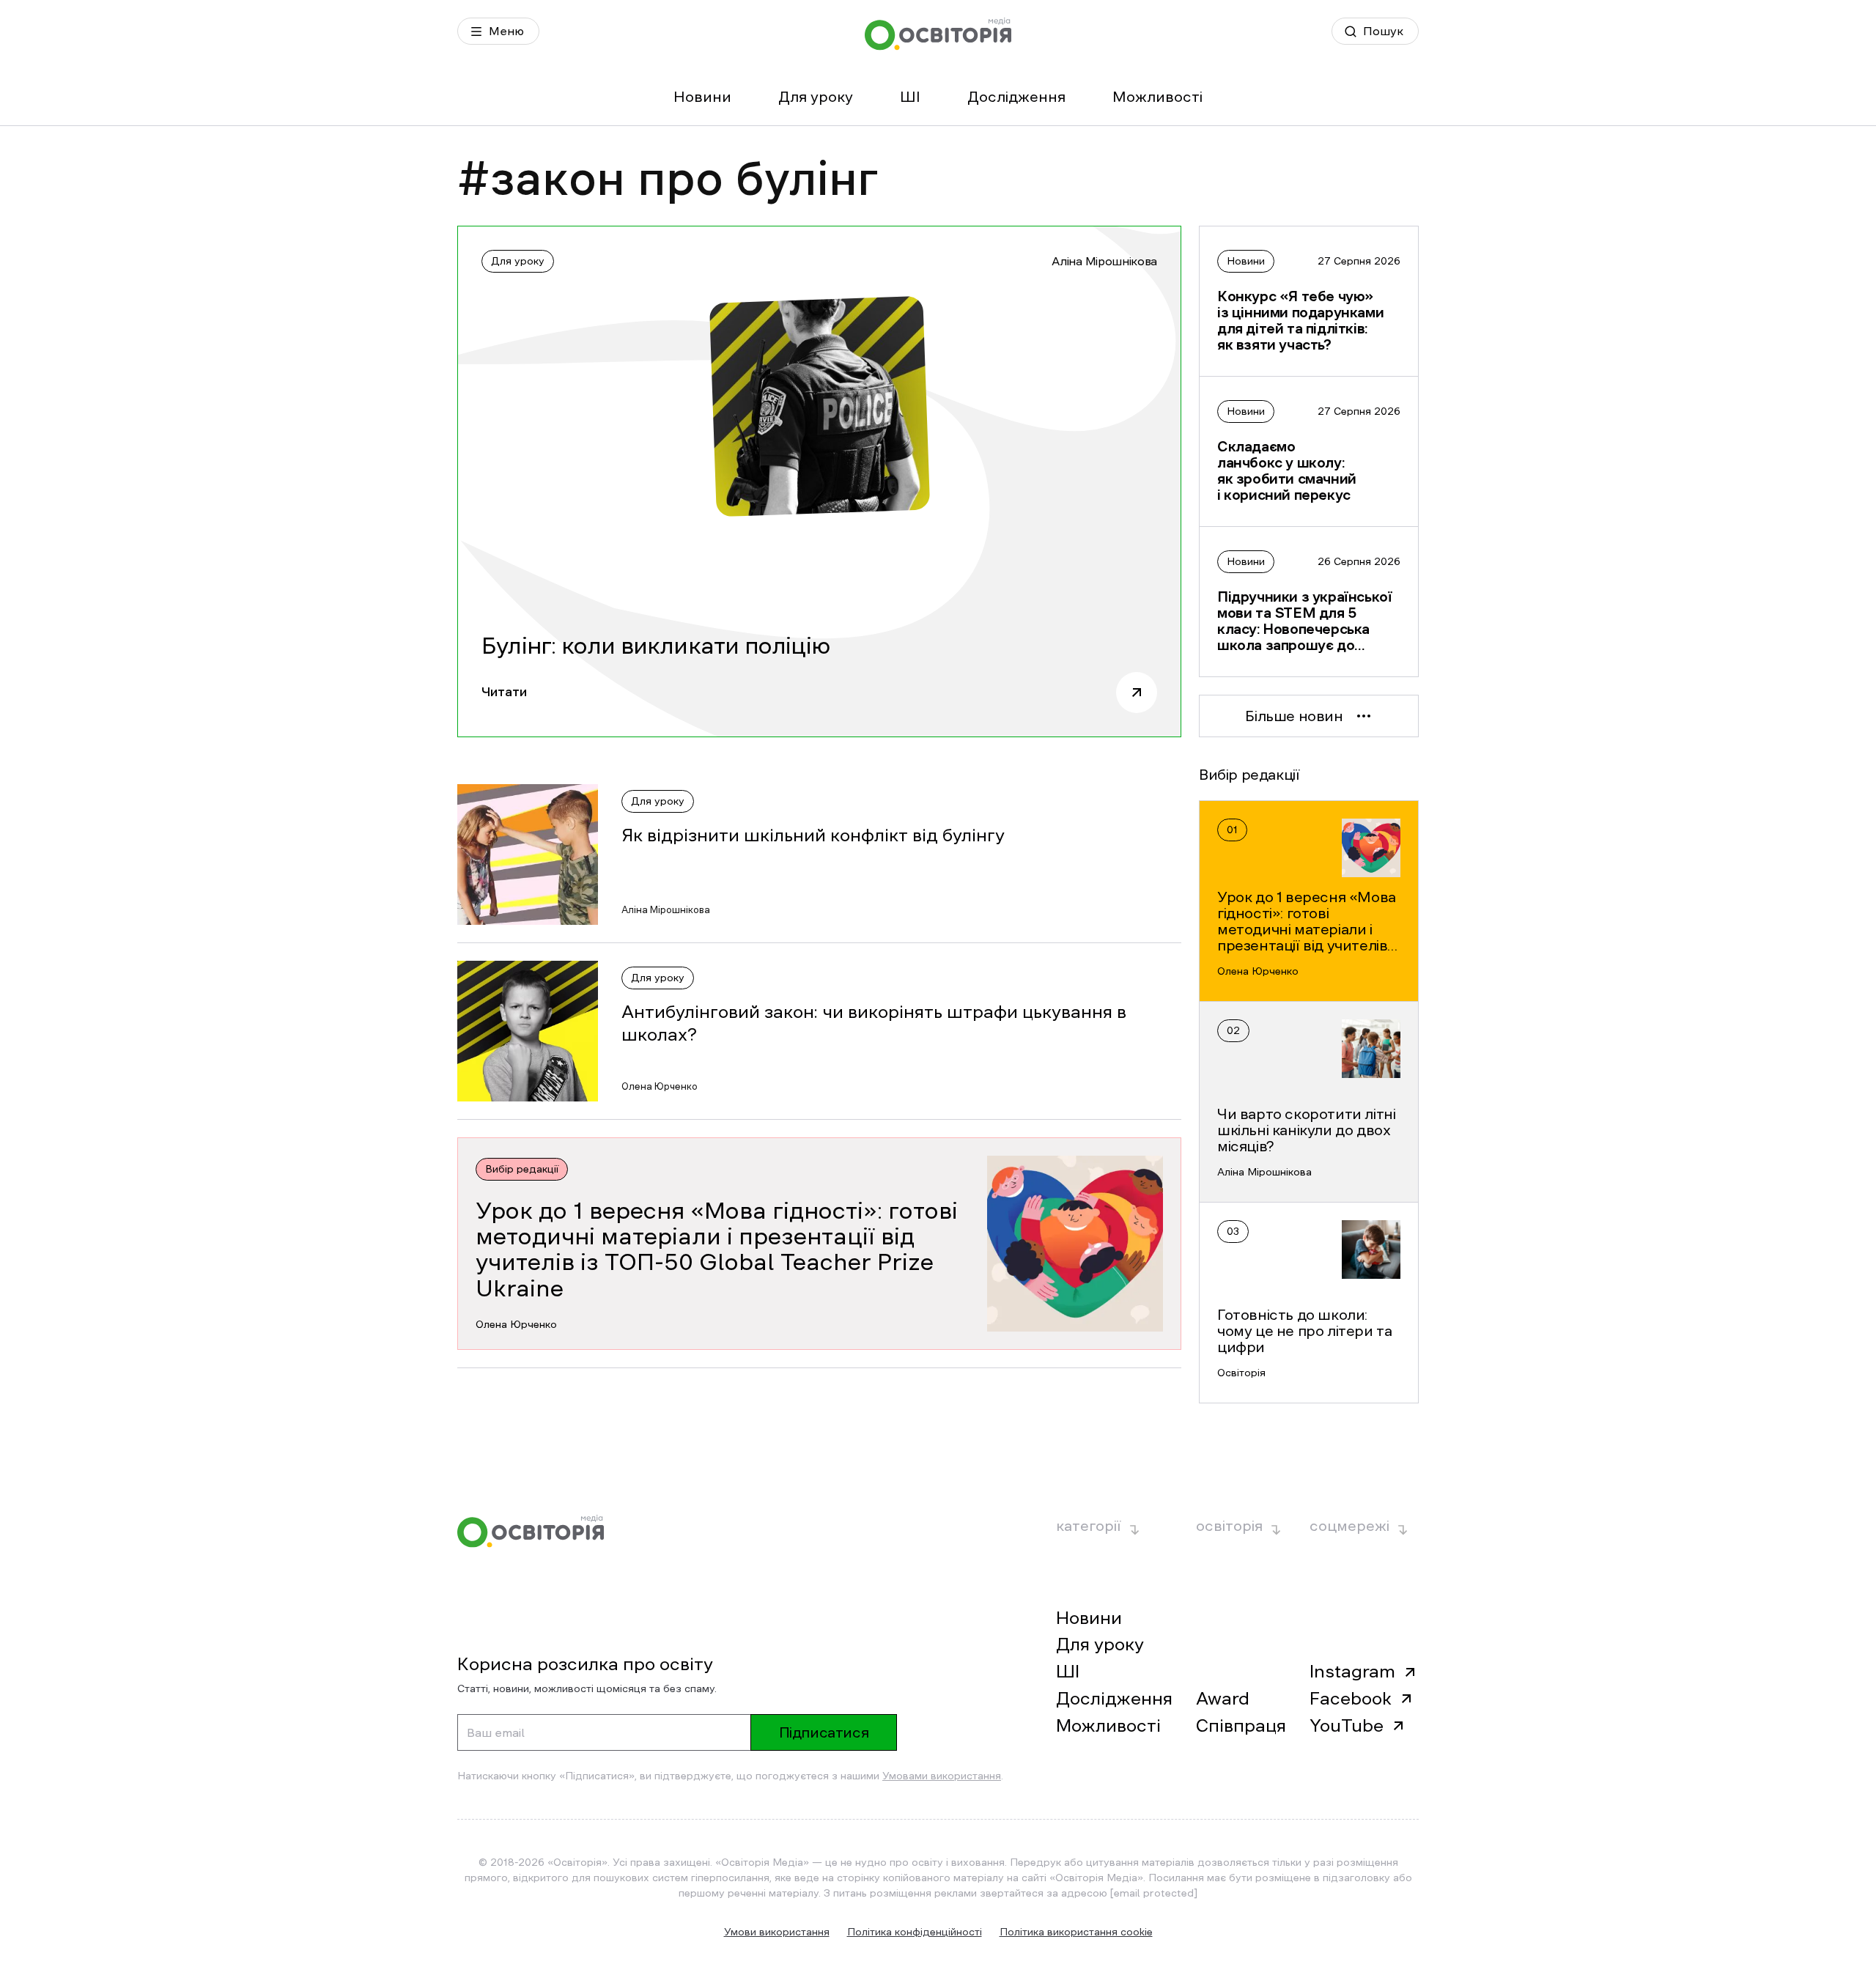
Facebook (1351, 1699)
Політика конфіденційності (915, 1932)
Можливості (1157, 97)
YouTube (1347, 1726)
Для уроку (816, 97)
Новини (702, 97)
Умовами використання (942, 1776)
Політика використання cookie (1076, 1932)
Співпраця (1241, 1726)
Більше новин (1294, 716)
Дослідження (1016, 97)
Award (1223, 1699)
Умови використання (777, 1932)
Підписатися (824, 1732)
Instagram (1352, 1672)
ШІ (910, 97)
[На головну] (938, 34)
